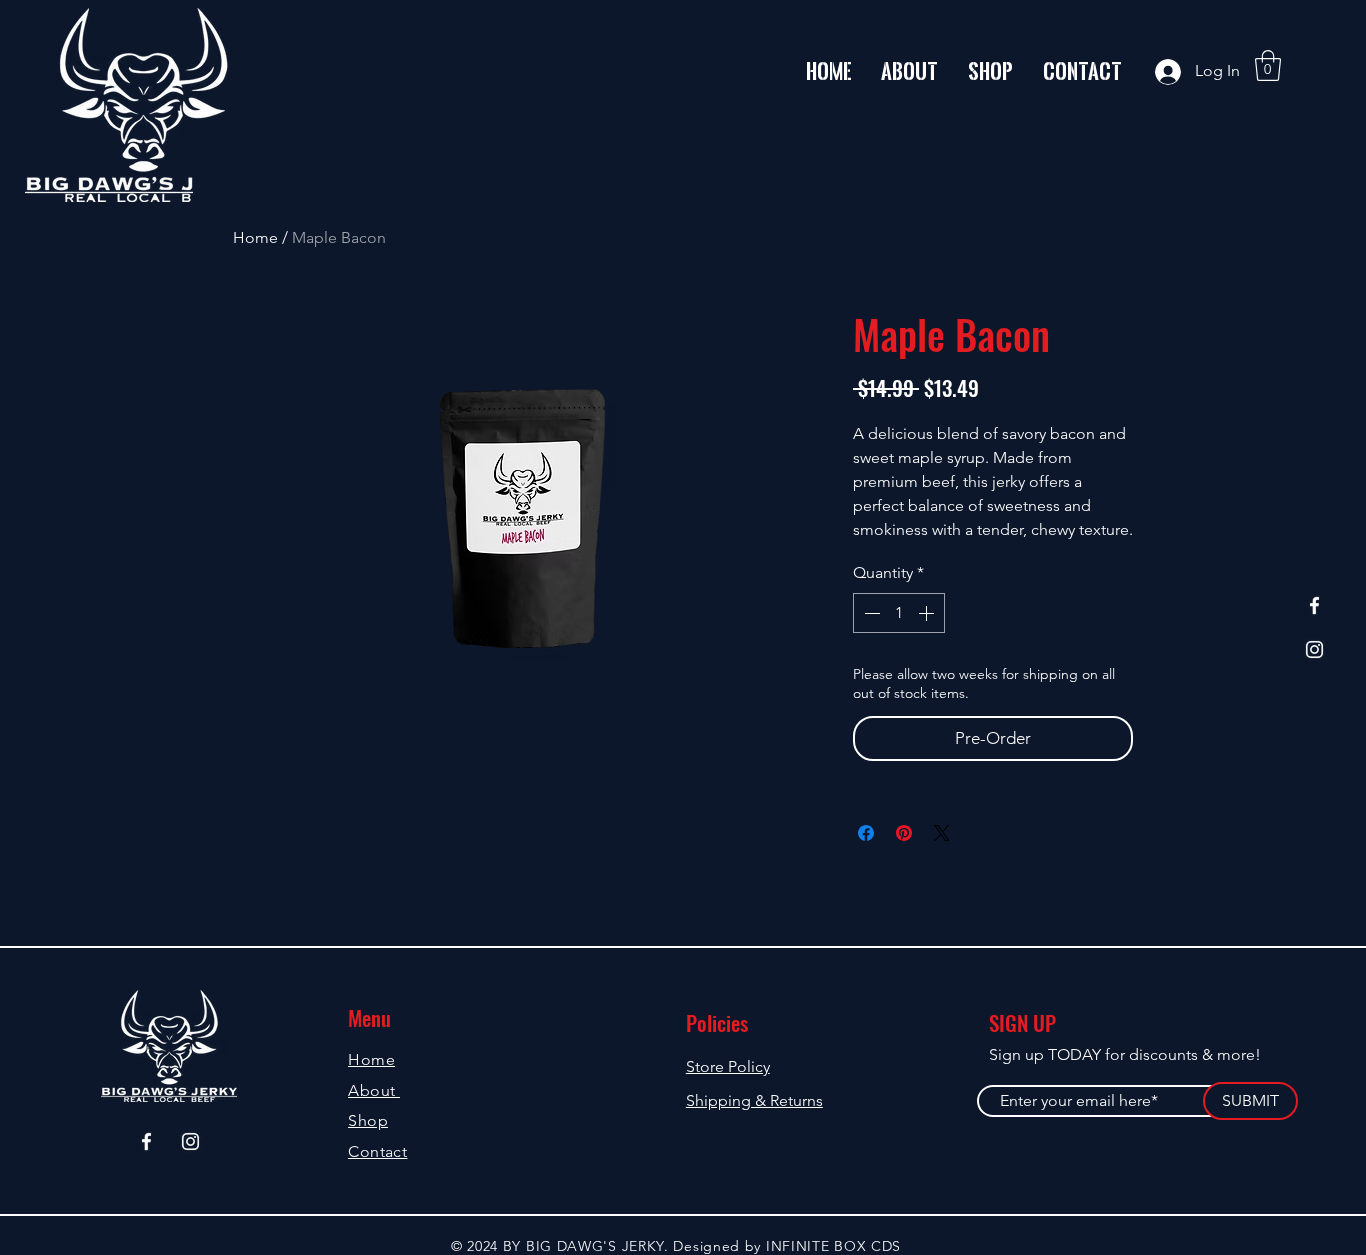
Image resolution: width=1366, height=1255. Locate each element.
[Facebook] (1314, 605)
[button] (1268, 65)
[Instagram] (1314, 649)
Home (255, 237)
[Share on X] (942, 833)
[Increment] (928, 613)
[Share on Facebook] (866, 833)
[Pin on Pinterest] (904, 833)
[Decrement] (870, 613)
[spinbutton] (899, 613)
